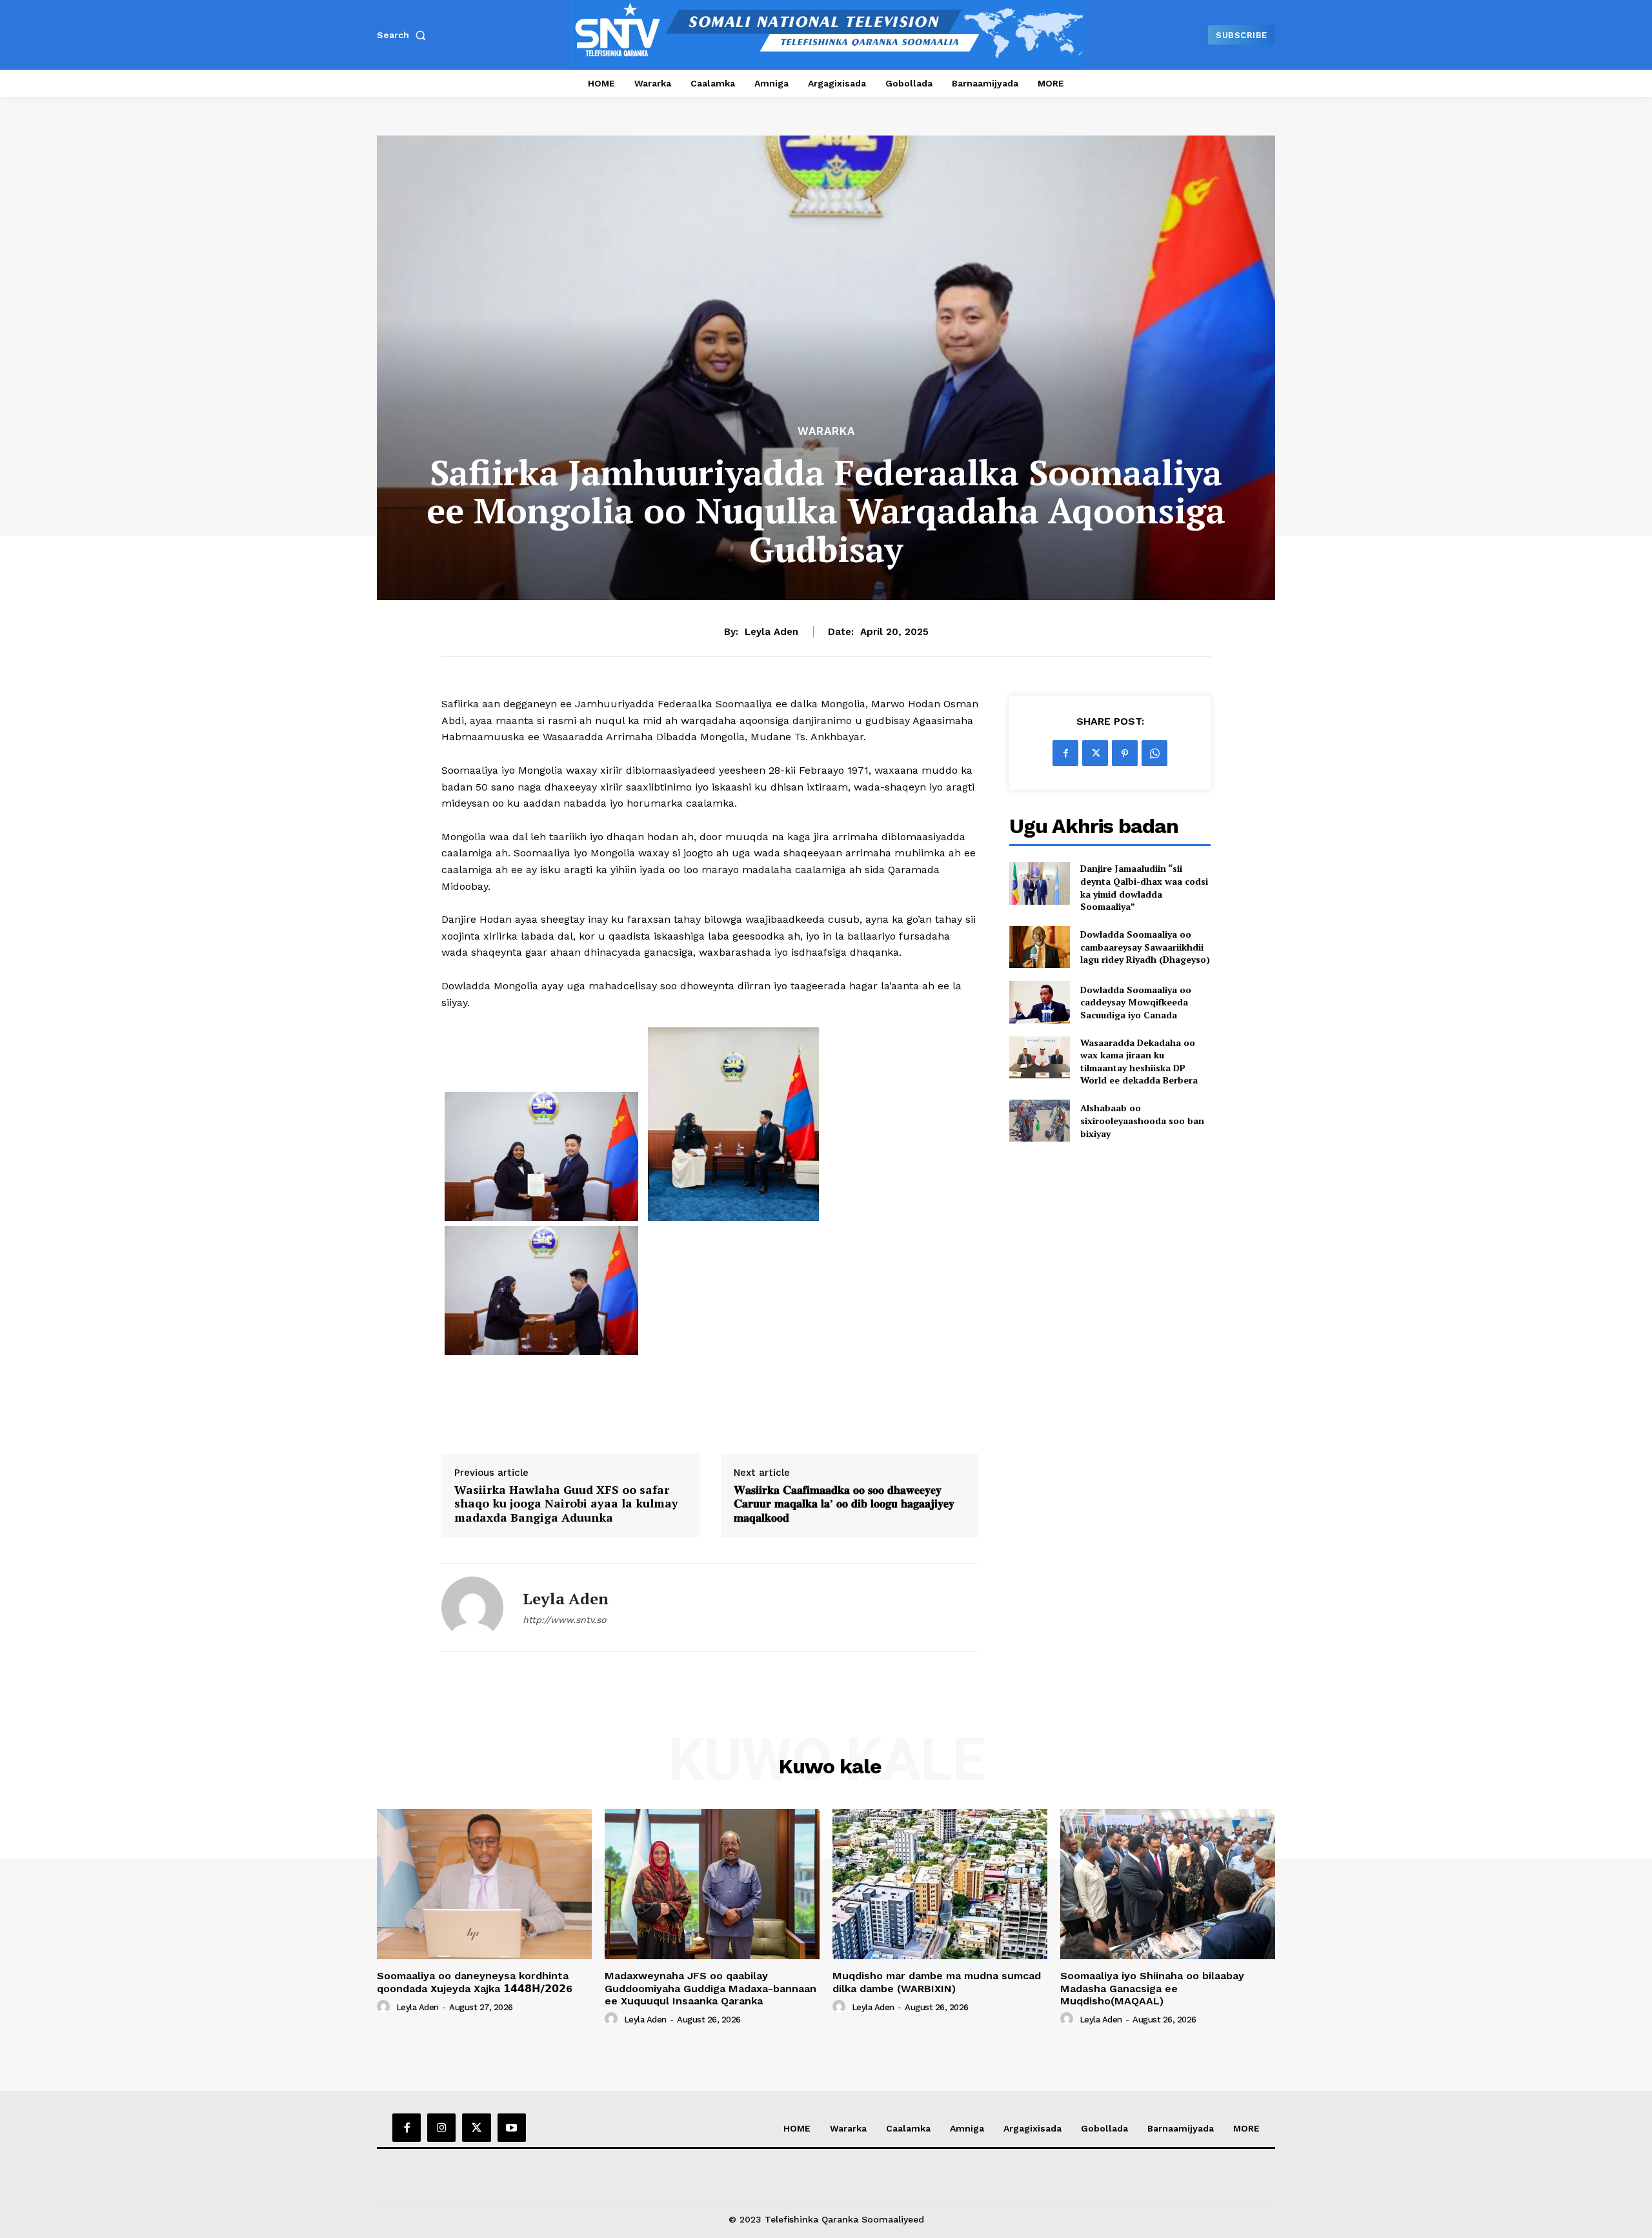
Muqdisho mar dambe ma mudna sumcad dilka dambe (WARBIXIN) (937, 1982)
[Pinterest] (1125, 753)
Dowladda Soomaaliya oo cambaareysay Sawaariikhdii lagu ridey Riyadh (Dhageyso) (1145, 947)
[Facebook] (1065, 753)
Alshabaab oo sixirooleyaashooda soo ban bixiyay (1142, 1120)
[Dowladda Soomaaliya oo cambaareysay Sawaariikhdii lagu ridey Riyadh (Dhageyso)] (1039, 947)
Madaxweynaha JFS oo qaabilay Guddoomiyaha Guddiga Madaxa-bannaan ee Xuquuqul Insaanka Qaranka (710, 1988)
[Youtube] (512, 2128)
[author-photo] (385, 2007)
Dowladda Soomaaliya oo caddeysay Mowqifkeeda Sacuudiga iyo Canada (1136, 1002)
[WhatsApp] (1154, 753)
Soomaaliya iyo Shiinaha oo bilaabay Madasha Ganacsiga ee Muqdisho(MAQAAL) (1152, 1988)
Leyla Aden (771, 632)
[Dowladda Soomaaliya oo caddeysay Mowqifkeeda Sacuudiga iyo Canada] (1039, 1002)
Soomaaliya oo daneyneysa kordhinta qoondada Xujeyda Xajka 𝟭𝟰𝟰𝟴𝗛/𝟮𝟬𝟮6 (475, 1982)
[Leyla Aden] (472, 1608)
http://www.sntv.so (564, 1620)
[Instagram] (441, 2128)
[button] (404, 35)
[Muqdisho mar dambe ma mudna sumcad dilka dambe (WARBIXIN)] (940, 1884)
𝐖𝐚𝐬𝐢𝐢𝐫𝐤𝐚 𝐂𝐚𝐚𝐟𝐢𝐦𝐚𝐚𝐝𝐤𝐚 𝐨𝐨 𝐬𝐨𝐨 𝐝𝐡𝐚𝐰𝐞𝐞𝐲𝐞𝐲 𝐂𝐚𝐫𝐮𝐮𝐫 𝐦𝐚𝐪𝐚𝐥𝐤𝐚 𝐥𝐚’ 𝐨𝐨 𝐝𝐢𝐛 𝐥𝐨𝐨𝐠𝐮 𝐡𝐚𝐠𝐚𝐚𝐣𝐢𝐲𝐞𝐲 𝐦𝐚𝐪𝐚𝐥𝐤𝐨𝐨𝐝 (844, 1504)
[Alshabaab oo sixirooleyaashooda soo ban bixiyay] (1039, 1121)
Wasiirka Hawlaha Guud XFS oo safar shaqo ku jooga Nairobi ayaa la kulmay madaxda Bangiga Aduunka (566, 1504)
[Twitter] (1095, 753)
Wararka (826, 431)
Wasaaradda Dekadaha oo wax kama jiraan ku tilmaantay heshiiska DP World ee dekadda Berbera (1139, 1062)
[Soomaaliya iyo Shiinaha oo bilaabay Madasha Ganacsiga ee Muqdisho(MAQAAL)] (1168, 1884)
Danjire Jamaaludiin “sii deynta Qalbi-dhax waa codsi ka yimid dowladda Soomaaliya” (1144, 887)
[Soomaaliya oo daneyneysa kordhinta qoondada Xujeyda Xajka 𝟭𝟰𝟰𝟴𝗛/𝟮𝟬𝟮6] (484, 1884)
